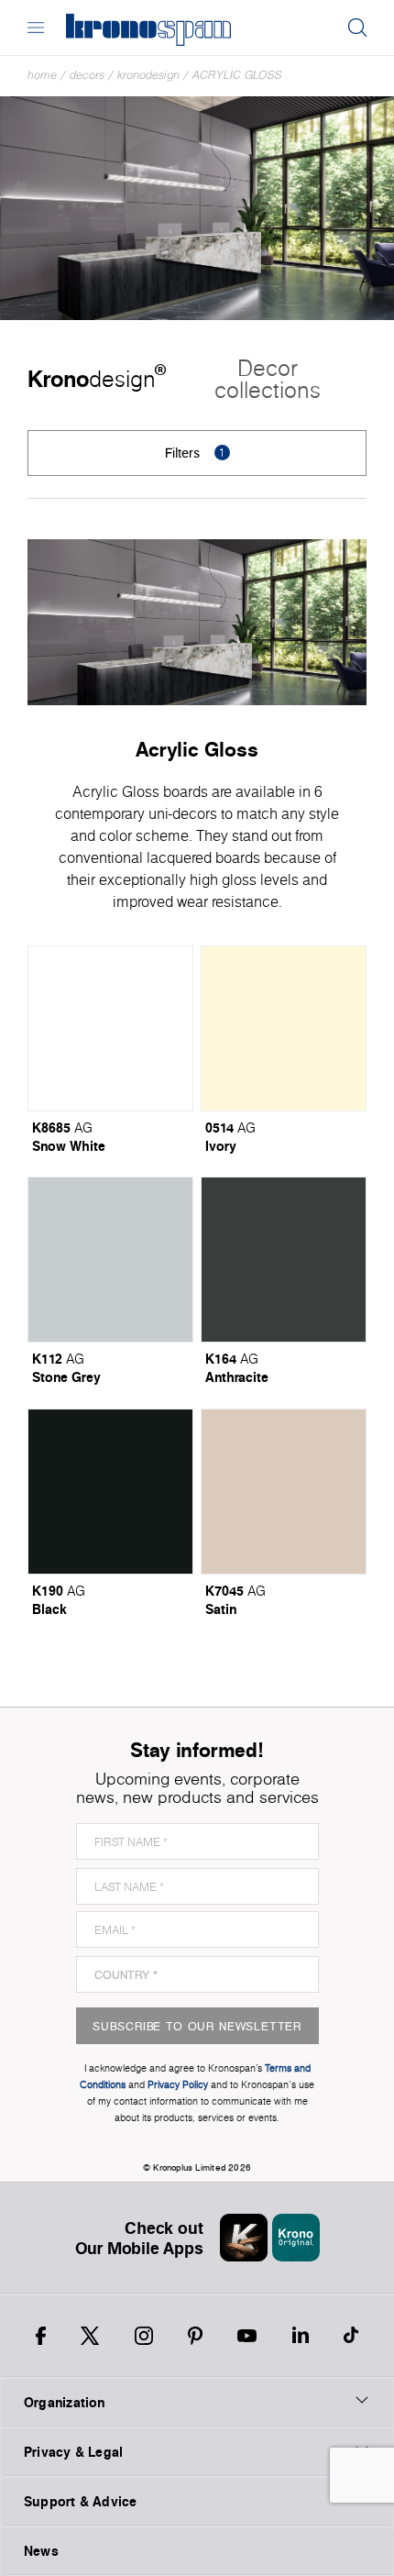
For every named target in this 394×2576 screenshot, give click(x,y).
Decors (87, 75)
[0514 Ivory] (284, 1028)
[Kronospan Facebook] (41, 2336)
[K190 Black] (110, 1492)
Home (42, 75)
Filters (195, 453)
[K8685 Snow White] (110, 1028)
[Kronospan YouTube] (247, 2336)
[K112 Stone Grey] (110, 1260)
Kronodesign (148, 75)
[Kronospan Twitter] (90, 2336)
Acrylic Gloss (237, 75)
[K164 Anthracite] (284, 1260)
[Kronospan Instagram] (144, 2336)
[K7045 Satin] (284, 1492)
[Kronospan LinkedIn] (301, 2336)
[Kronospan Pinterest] (195, 2336)
